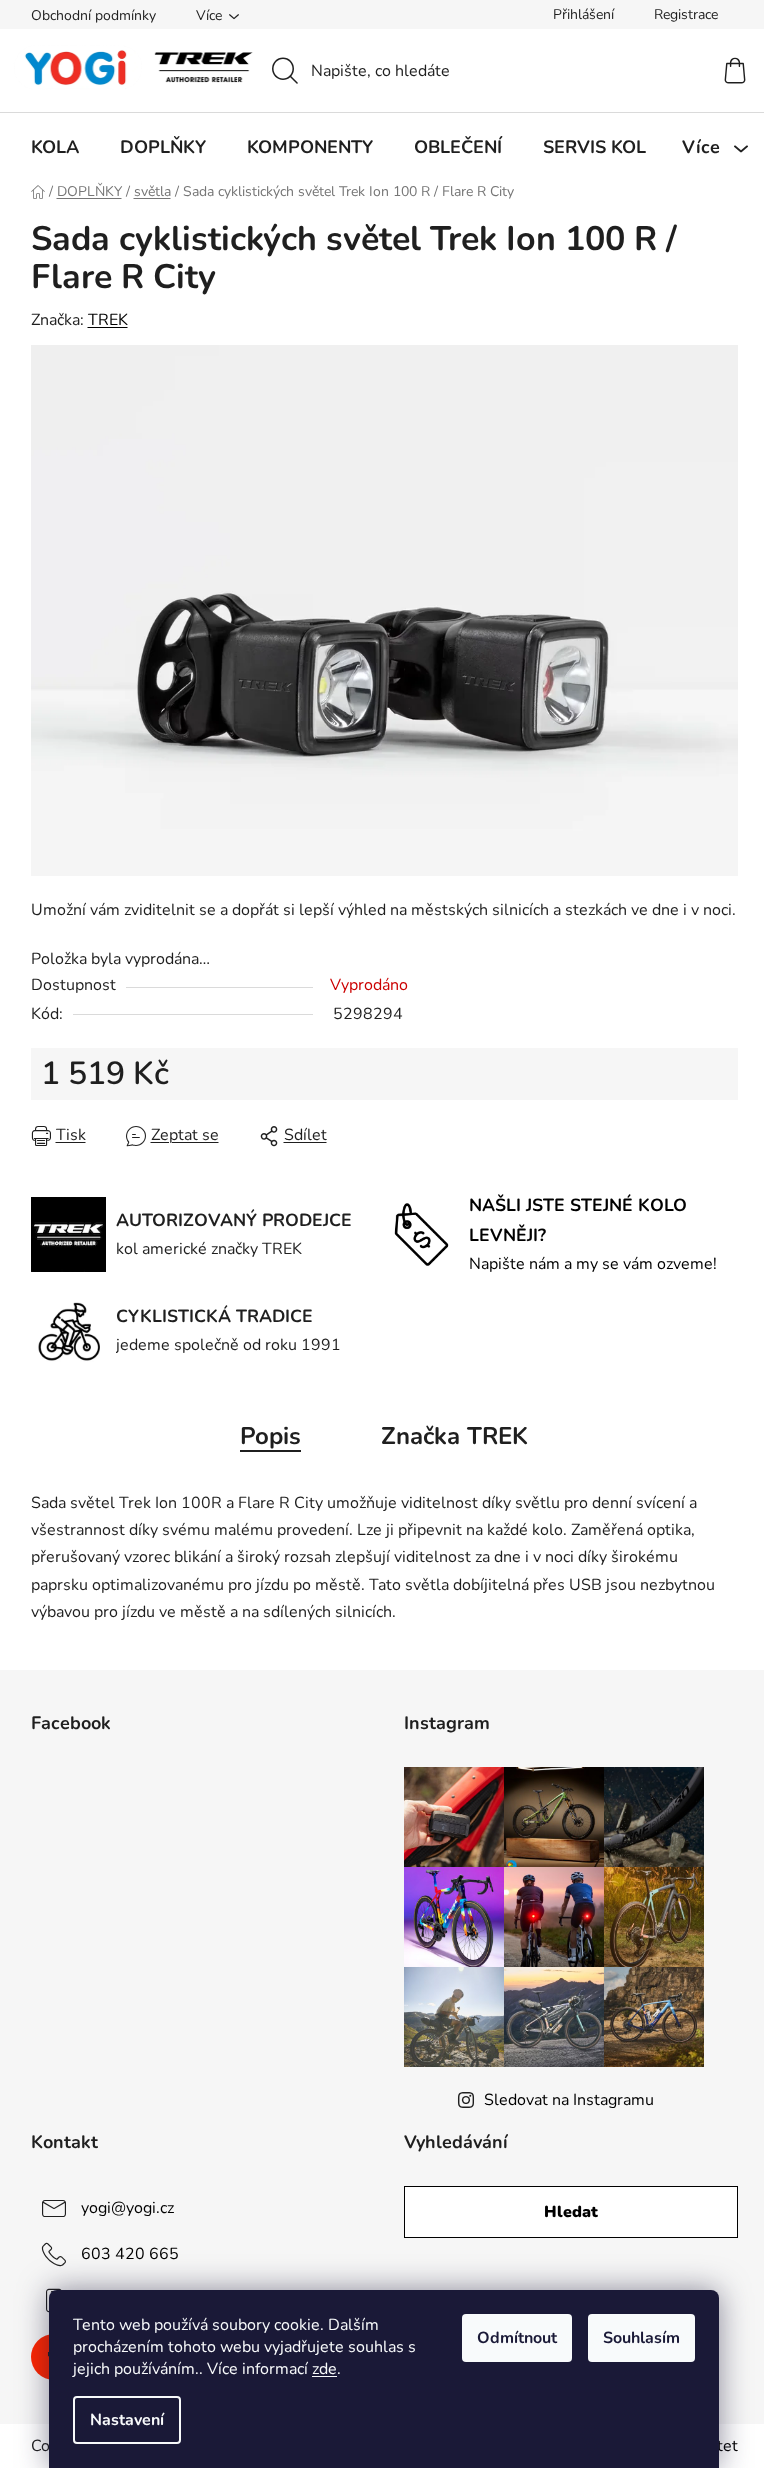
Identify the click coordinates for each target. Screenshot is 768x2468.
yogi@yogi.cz (127, 2208)
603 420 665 (130, 2254)
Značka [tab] (454, 1436)
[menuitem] (55, 147)
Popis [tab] (270, 1436)
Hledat (571, 2212)
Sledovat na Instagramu (569, 2100)
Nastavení (127, 2420)
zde (324, 2369)
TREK (108, 320)
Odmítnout (517, 2338)
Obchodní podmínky (93, 15)
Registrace (686, 14)
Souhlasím (641, 2338)
